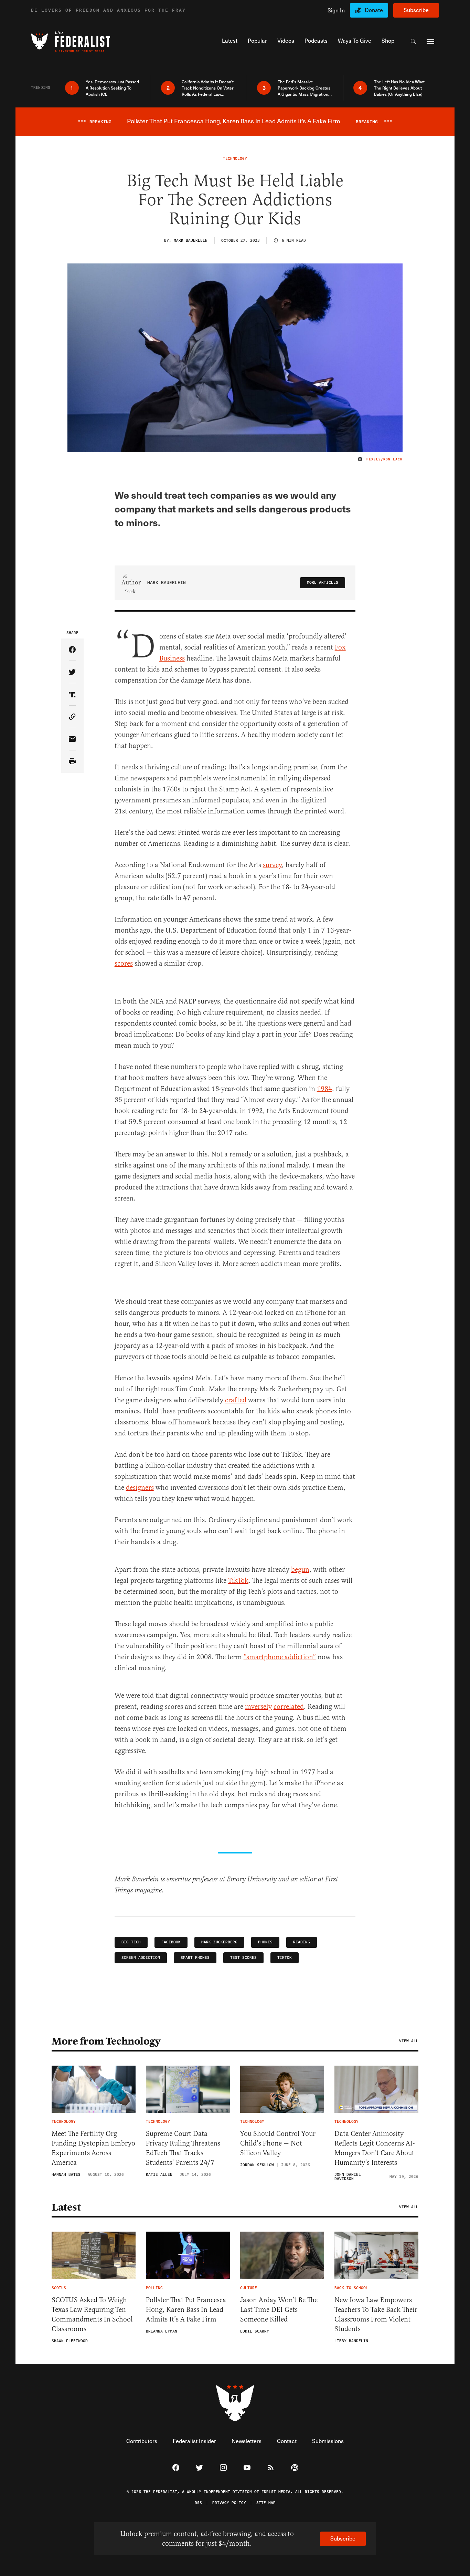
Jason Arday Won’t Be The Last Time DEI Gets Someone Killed (279, 2310)
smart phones (195, 1958)
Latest (66, 2207)
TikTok (238, 1581)
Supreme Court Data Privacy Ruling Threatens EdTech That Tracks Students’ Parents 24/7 (183, 2148)
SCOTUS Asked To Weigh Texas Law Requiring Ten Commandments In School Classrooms (92, 2314)
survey (272, 865)
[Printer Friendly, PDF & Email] (72, 762)
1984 (324, 1089)
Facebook (171, 1942)
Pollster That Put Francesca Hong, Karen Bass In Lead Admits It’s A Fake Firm (186, 2310)
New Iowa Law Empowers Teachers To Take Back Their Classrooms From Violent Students (376, 2314)
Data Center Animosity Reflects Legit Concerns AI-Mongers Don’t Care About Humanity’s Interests (375, 2148)
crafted (236, 1400)
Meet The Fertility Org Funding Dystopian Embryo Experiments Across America (93, 2148)
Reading (302, 1942)
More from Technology (106, 2041)
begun (300, 1570)
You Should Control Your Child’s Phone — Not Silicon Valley (278, 2143)
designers (140, 1488)
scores (124, 963)
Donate (374, 10)
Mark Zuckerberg (219, 1942)
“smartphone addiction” (280, 1657)
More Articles (323, 583)
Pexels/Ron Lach (384, 459)
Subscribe (416, 10)
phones (265, 1942)
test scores (243, 1958)
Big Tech (131, 1942)
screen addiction (141, 1958)
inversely (258, 1707)
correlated (289, 1707)
